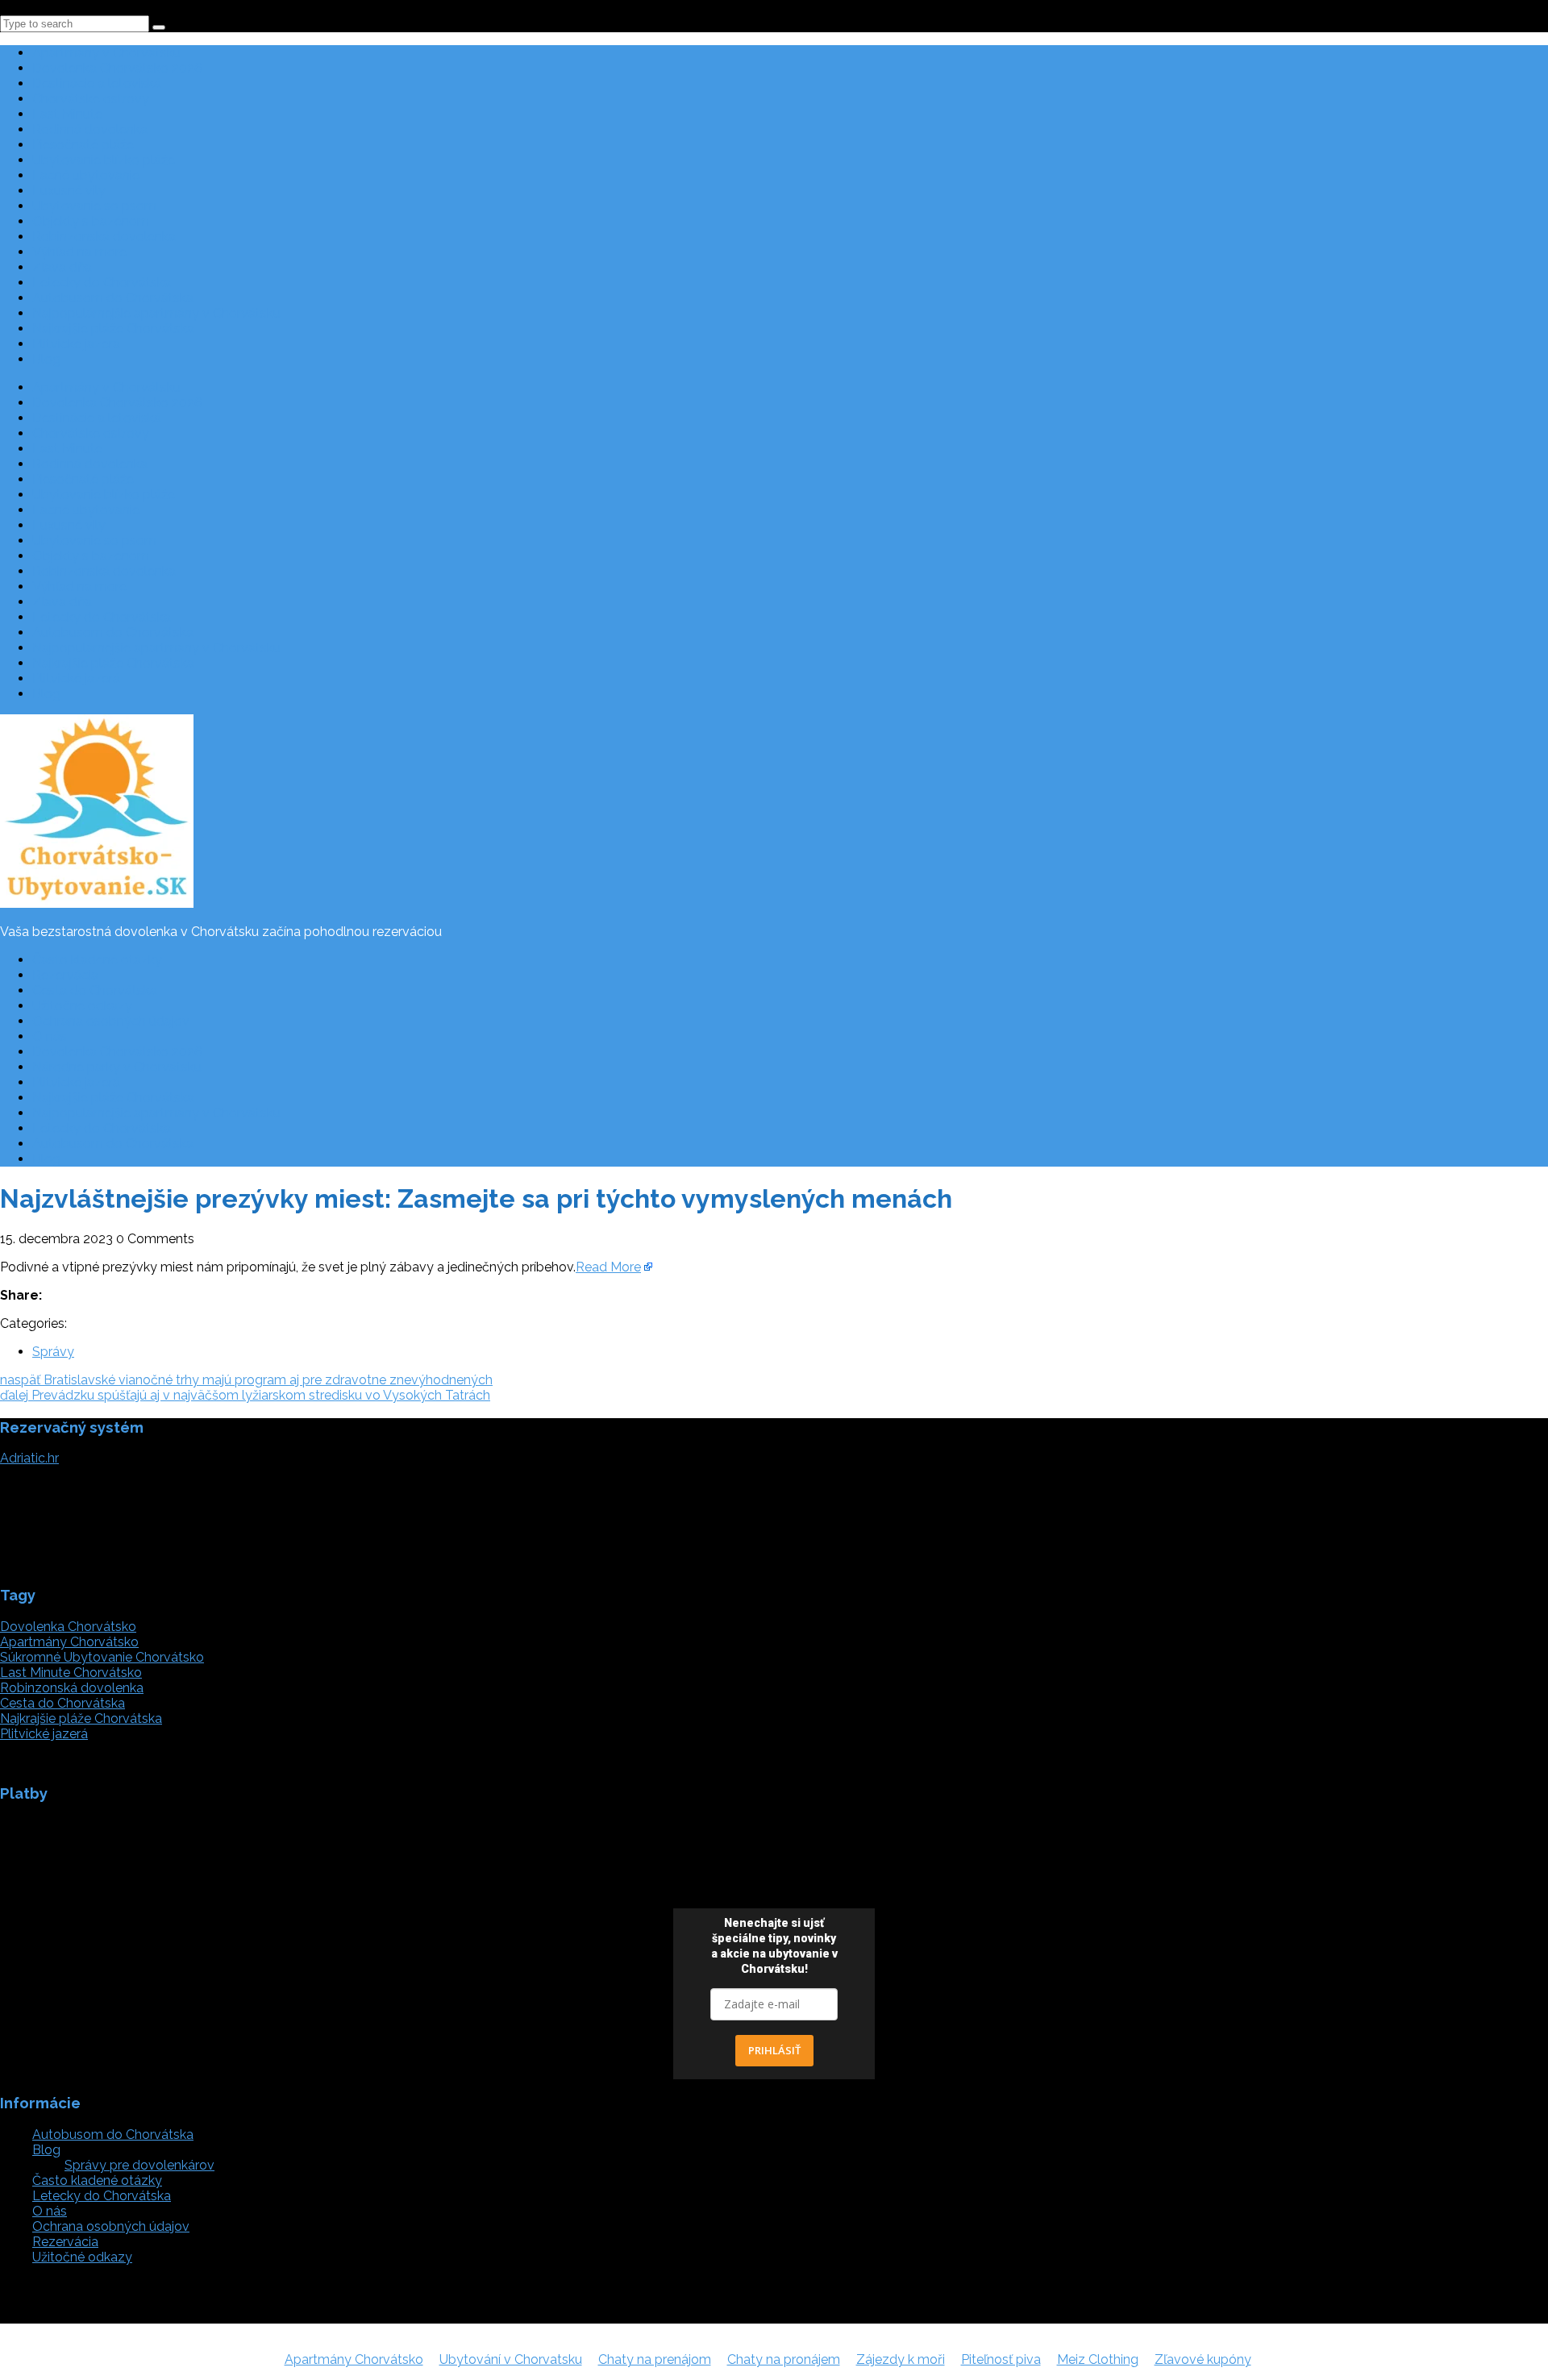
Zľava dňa (62, 267)
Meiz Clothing (1098, 2359)
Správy (53, 1352)
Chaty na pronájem (784, 2359)
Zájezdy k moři (901, 2359)
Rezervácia (65, 975)
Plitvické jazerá (76, 344)
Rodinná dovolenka (90, 129)
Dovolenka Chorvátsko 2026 (117, 68)
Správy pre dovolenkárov (139, 2165)
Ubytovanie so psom (94, 206)
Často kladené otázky (97, 960)
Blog (46, 359)
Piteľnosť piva (1001, 2359)
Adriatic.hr (29, 1458)
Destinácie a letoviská (97, 83)
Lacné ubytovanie (86, 175)
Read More (608, 1267)
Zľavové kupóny (1203, 2359)
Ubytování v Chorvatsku (511, 2359)
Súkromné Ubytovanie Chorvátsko (102, 1657)
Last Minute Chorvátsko (71, 1673)
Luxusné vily (69, 191)
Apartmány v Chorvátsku (106, 53)
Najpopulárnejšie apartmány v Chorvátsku (156, 313)
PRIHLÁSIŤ (774, 2050)
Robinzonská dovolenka (104, 237)
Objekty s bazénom (91, 221)
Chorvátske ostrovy (91, 99)
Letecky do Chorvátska (102, 283)
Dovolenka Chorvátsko (68, 1627)
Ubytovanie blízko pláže (104, 160)
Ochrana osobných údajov (111, 1021)
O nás (50, 1036)
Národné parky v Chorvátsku (117, 1067)
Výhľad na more (79, 252)
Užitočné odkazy (82, 1006)
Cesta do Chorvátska (95, 990)
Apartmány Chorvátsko (69, 1642)
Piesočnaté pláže (83, 145)
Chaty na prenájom (655, 2359)
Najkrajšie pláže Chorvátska (113, 329)
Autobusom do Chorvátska (113, 298)
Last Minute (67, 114)
